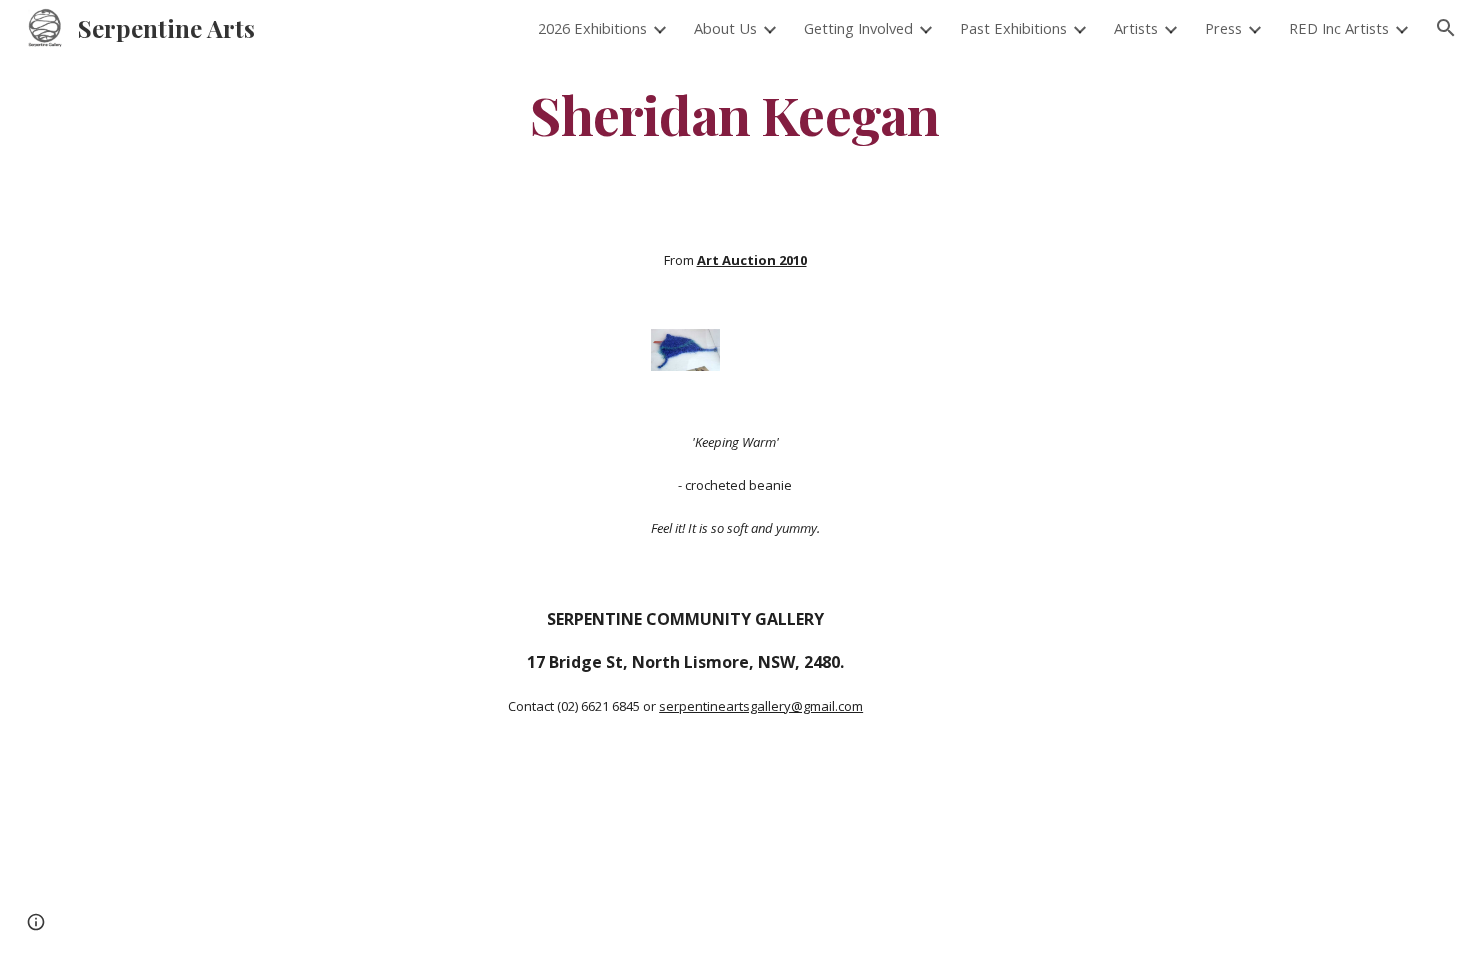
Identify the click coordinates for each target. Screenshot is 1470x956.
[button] (1446, 28)
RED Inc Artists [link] (1339, 28)
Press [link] (1223, 28)
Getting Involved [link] (858, 28)
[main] (735, 113)
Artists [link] (1136, 28)
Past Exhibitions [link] (1013, 28)
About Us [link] (725, 28)
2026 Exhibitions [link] (592, 28)
